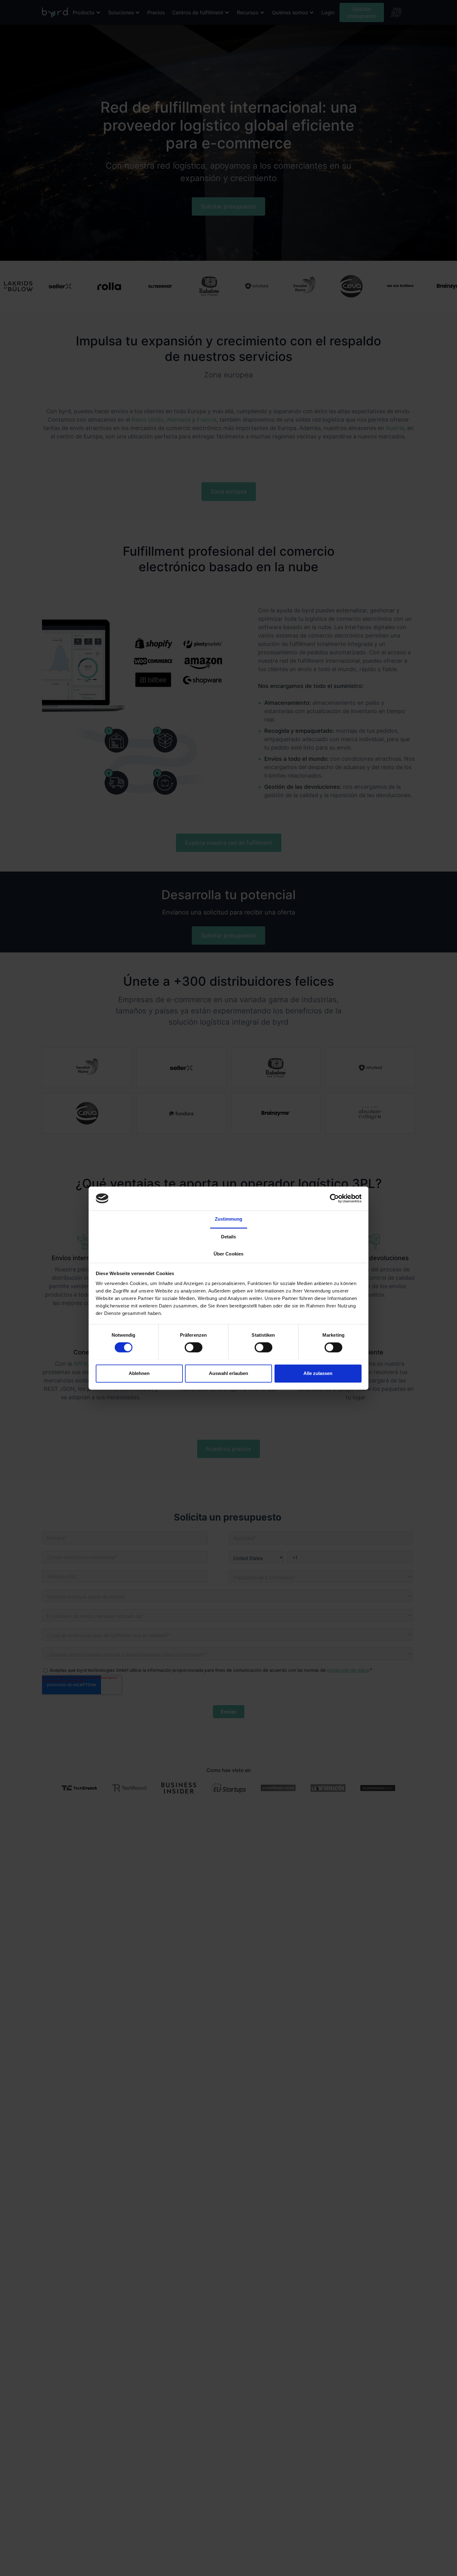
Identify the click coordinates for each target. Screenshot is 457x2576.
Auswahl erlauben (228, 1373)
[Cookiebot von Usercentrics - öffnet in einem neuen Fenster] (334, 1198)
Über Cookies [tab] (228, 1254)
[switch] (194, 1347)
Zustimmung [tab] (229, 1219)
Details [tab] (229, 1237)
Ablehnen (139, 1373)
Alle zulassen (318, 1373)
